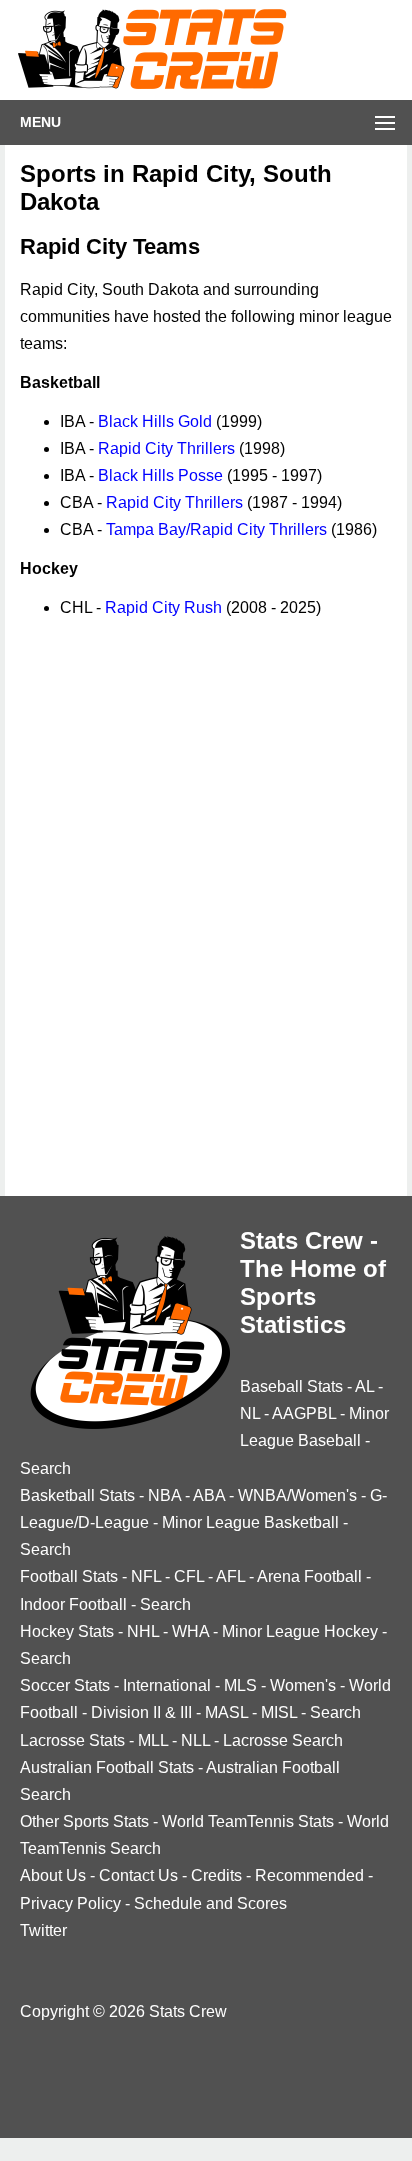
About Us (53, 1875)
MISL (279, 1712)
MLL (153, 1740)
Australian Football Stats (107, 1767)
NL (250, 1413)
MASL (226, 1712)
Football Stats (69, 1576)
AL (364, 1386)
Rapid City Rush (163, 607)
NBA (164, 1495)
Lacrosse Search (283, 1740)
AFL (230, 1576)
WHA (190, 1631)
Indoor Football (73, 1604)
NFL (146, 1576)
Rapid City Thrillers (166, 448)
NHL (143, 1631)
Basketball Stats (77, 1495)
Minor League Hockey (300, 1631)
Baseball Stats (291, 1386)
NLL (195, 1740)
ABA (209, 1495)
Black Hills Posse (160, 475)
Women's (303, 1685)
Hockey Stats (67, 1631)
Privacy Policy (70, 1903)
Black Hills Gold (155, 421)
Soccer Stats (65, 1685)
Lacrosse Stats (72, 1740)
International (167, 1685)
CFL (189, 1576)
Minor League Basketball (250, 1522)
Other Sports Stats (84, 1821)
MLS (240, 1685)
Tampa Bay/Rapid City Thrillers (216, 529)
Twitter (43, 1930)
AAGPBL (304, 1413)
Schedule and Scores (210, 1903)
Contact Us (138, 1875)
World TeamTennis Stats (248, 1821)
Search (45, 1468)
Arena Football (309, 1576)
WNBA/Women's (297, 1495)
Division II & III (141, 1712)
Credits (216, 1875)
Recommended (309, 1875)
